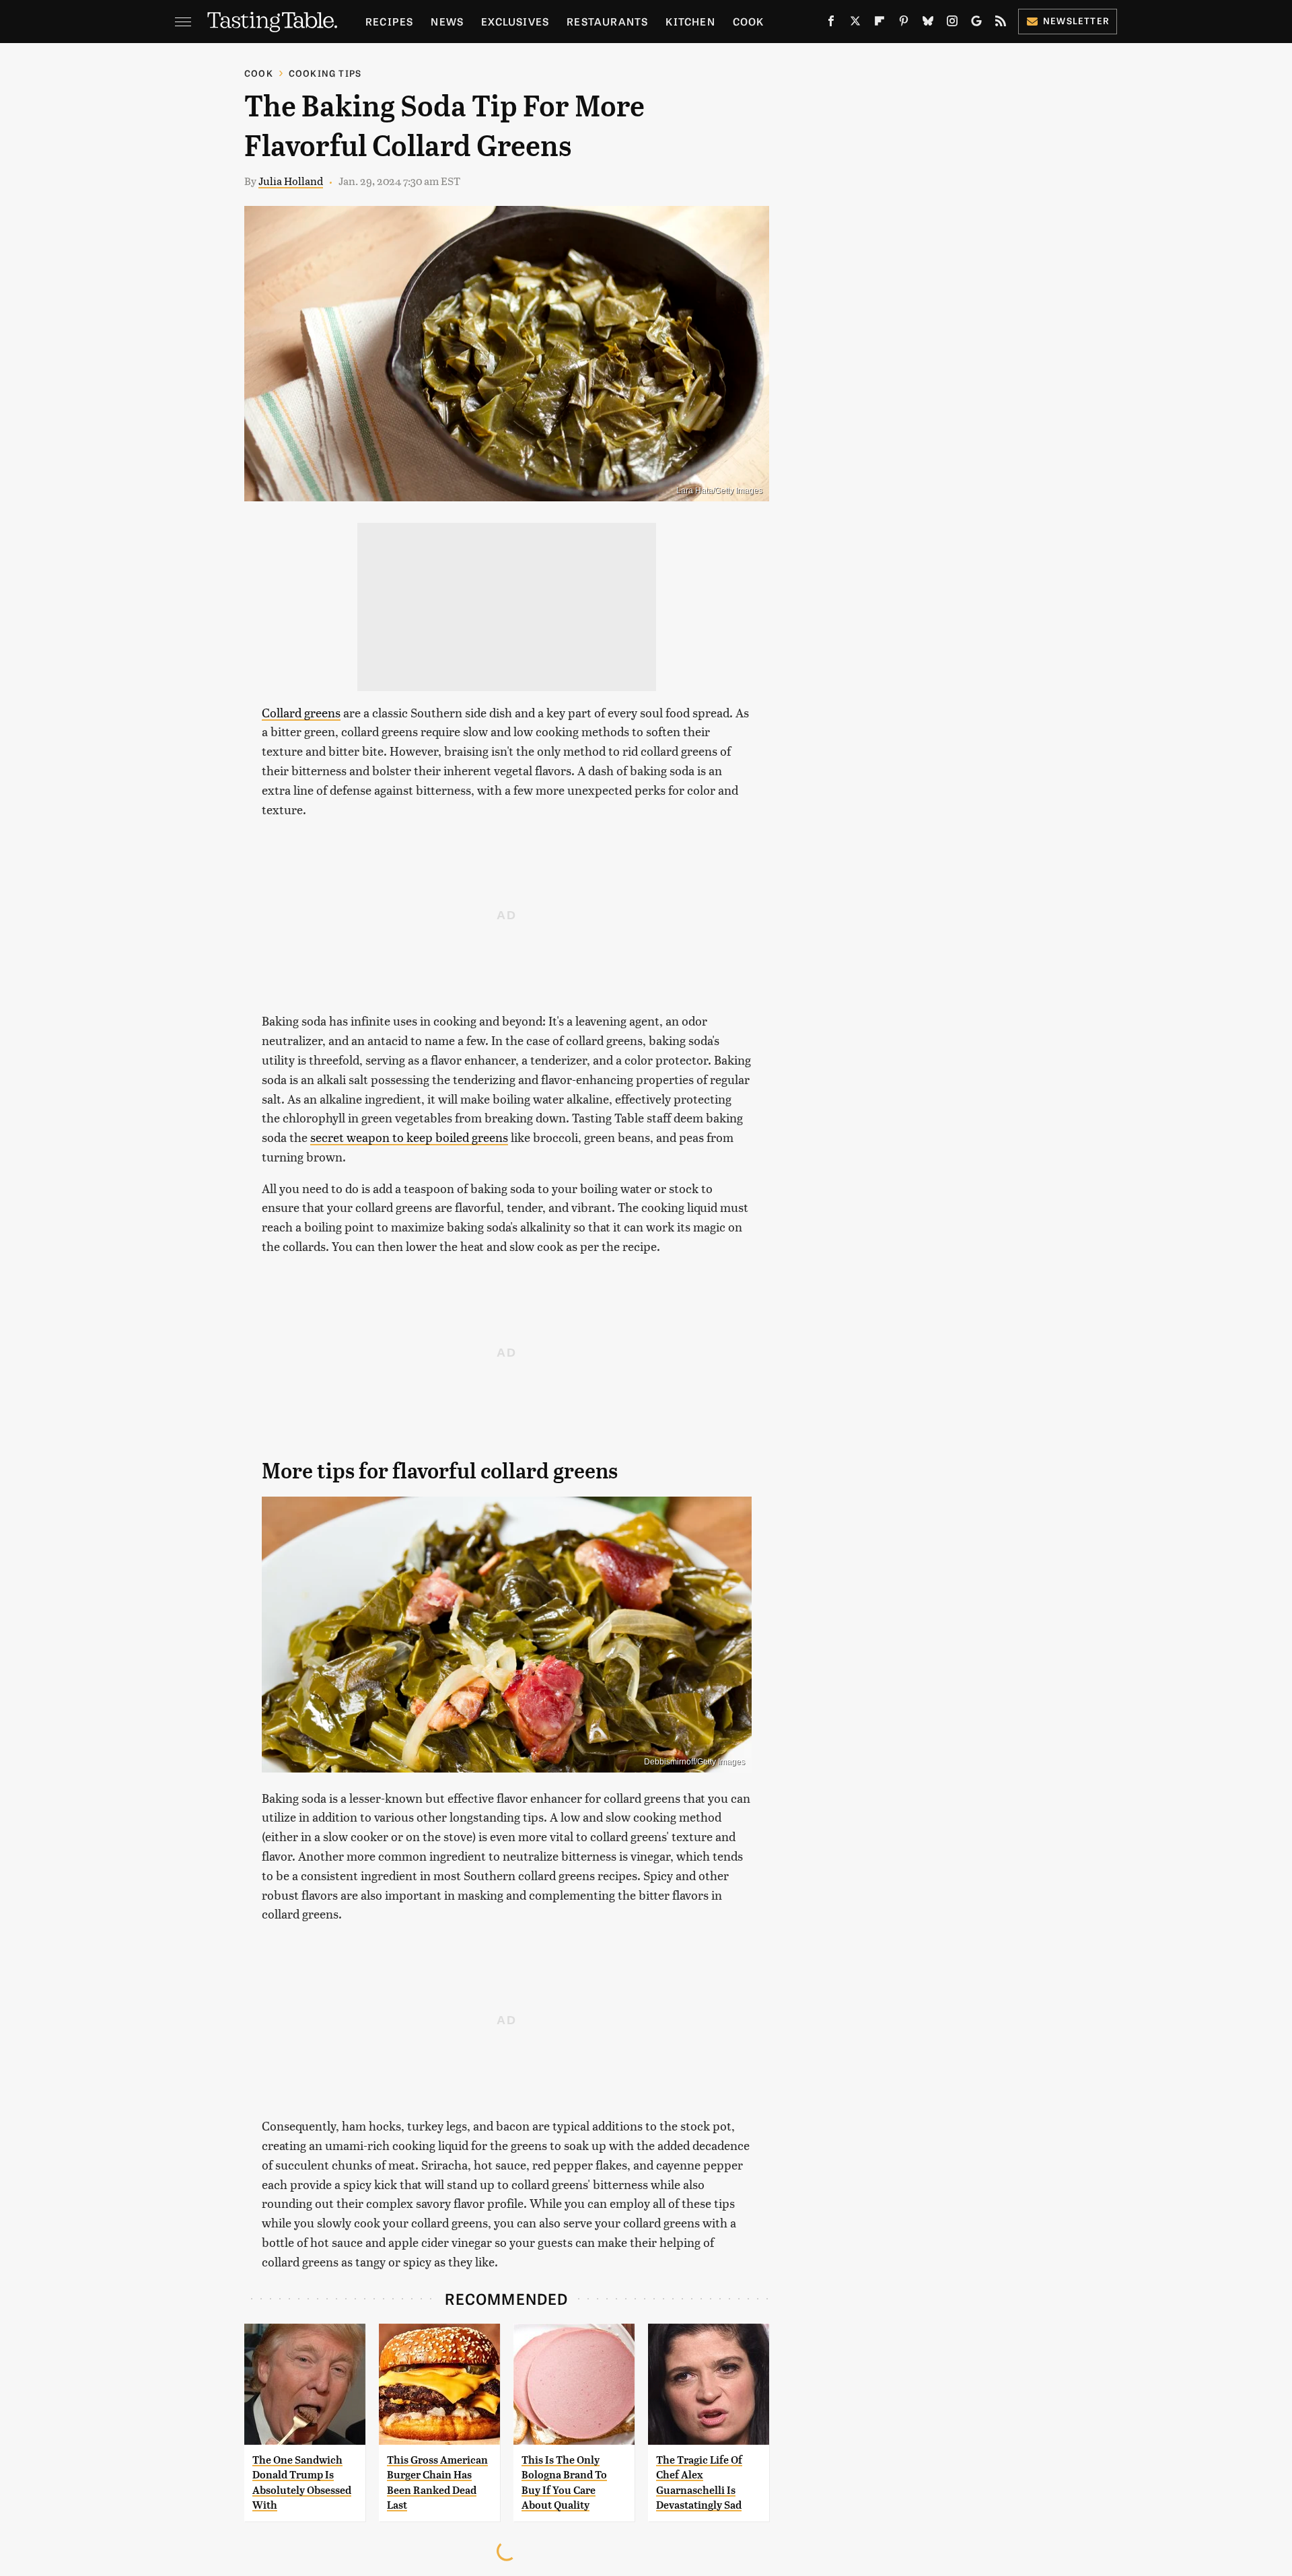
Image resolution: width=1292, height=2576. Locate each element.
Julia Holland (291, 181)
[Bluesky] (928, 24)
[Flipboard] (880, 24)
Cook (749, 21)
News (447, 21)
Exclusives (515, 21)
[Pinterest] (904, 24)
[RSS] (1001, 24)
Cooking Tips (325, 73)
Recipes (389, 21)
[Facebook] (831, 24)
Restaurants (607, 21)
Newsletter (1076, 21)
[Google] (976, 24)
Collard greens (301, 712)
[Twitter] (855, 24)
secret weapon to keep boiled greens (409, 1137)
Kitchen (690, 21)
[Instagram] (952, 24)
